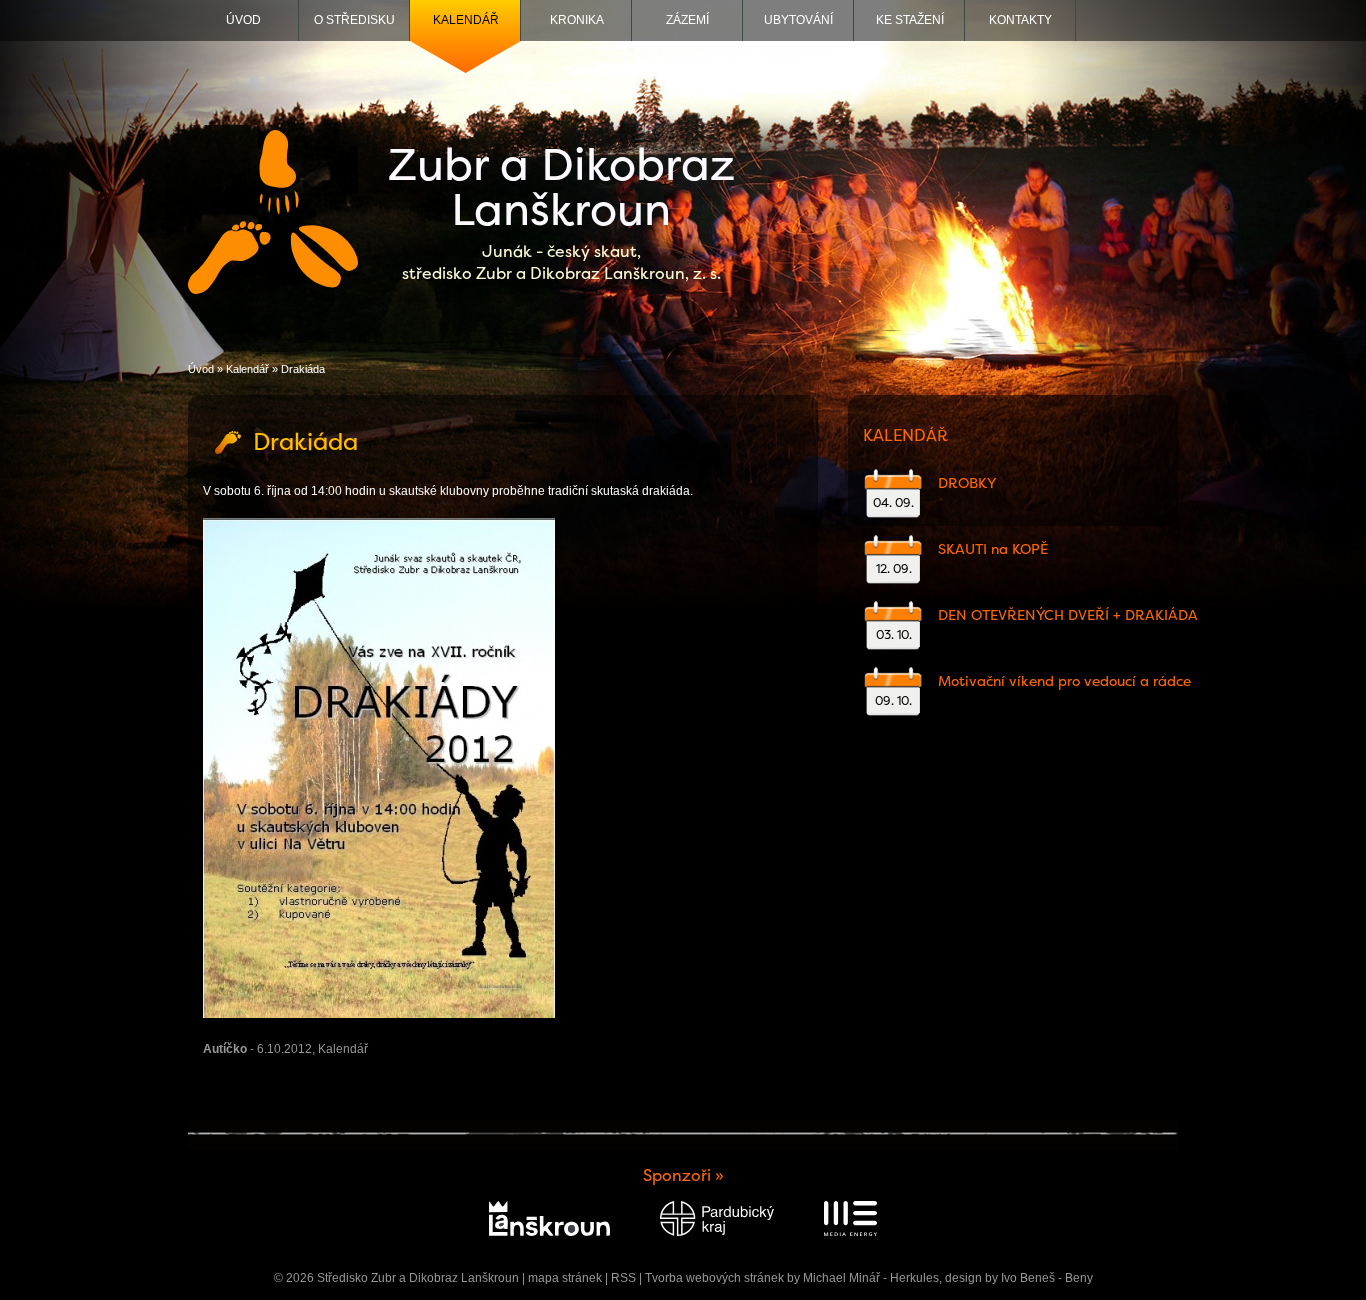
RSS (623, 1278)
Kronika (577, 20)
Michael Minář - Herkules (871, 1278)
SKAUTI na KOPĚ (993, 549)
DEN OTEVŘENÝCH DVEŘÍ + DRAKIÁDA (1068, 615)
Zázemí (687, 20)
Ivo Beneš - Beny (1047, 1278)
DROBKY (967, 483)
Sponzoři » (683, 1175)
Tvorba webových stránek (714, 1278)
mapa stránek (565, 1278)
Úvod (243, 20)
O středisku (354, 20)
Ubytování (798, 20)
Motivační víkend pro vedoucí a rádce (1064, 681)
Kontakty (1020, 20)
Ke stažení (910, 20)
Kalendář (466, 20)
